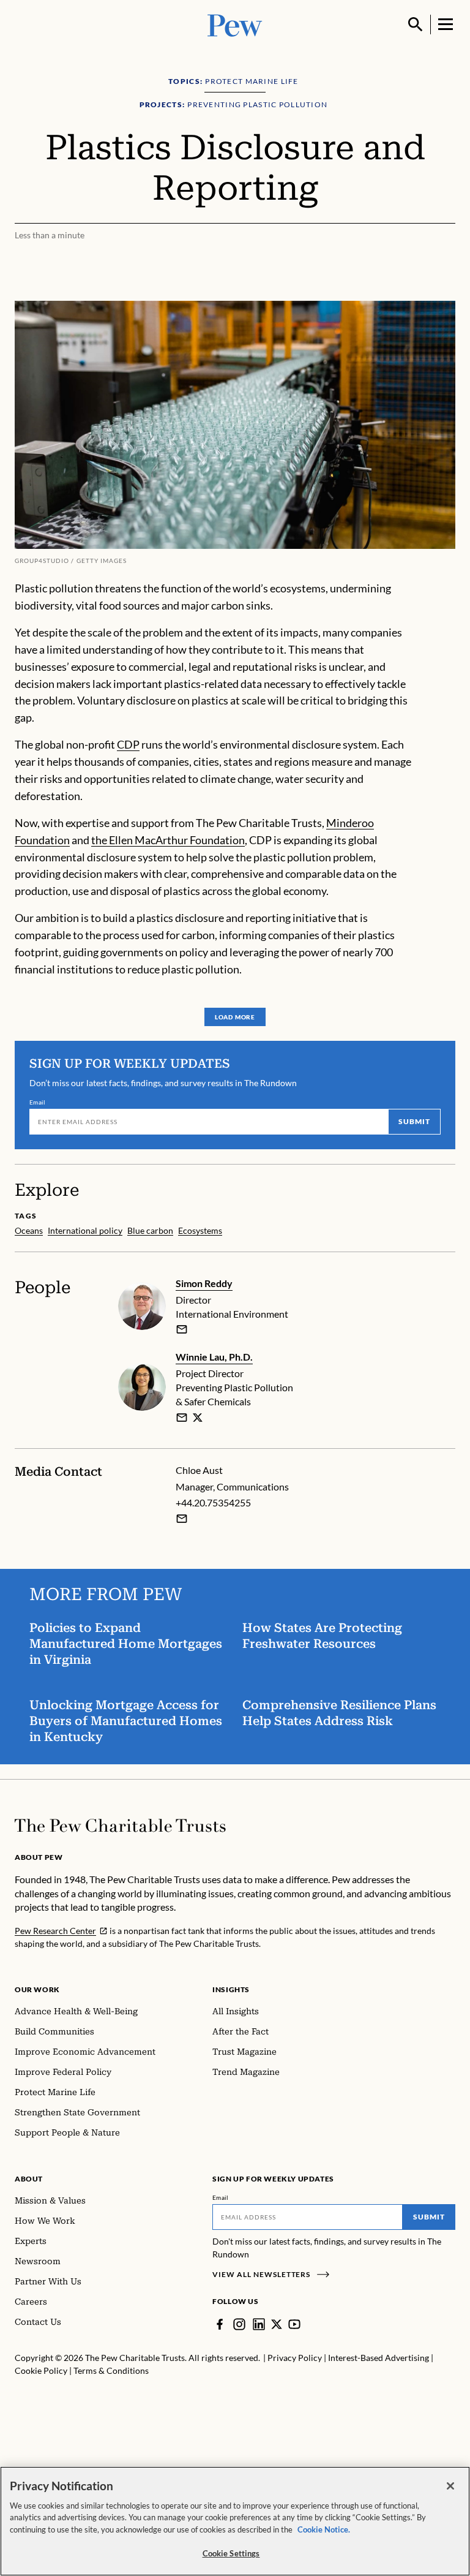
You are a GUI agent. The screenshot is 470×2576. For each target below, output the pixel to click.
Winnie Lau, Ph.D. (214, 1357)
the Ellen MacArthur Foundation (168, 840)
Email (38, 1102)
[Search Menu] (416, 25)
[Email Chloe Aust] (182, 1519)
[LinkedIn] (259, 2324)
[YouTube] (294, 2324)
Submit (414, 1121)
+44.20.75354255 (213, 1502)
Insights (231, 1989)
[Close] (450, 2486)
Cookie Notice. (324, 2529)
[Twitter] (277, 2324)
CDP (128, 744)
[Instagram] (239, 2324)
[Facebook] (220, 2324)
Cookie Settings (231, 2553)
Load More (235, 1017)
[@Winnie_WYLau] (198, 1418)
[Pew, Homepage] (235, 24)
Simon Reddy (204, 1283)
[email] (182, 1329)
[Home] (120, 1826)
